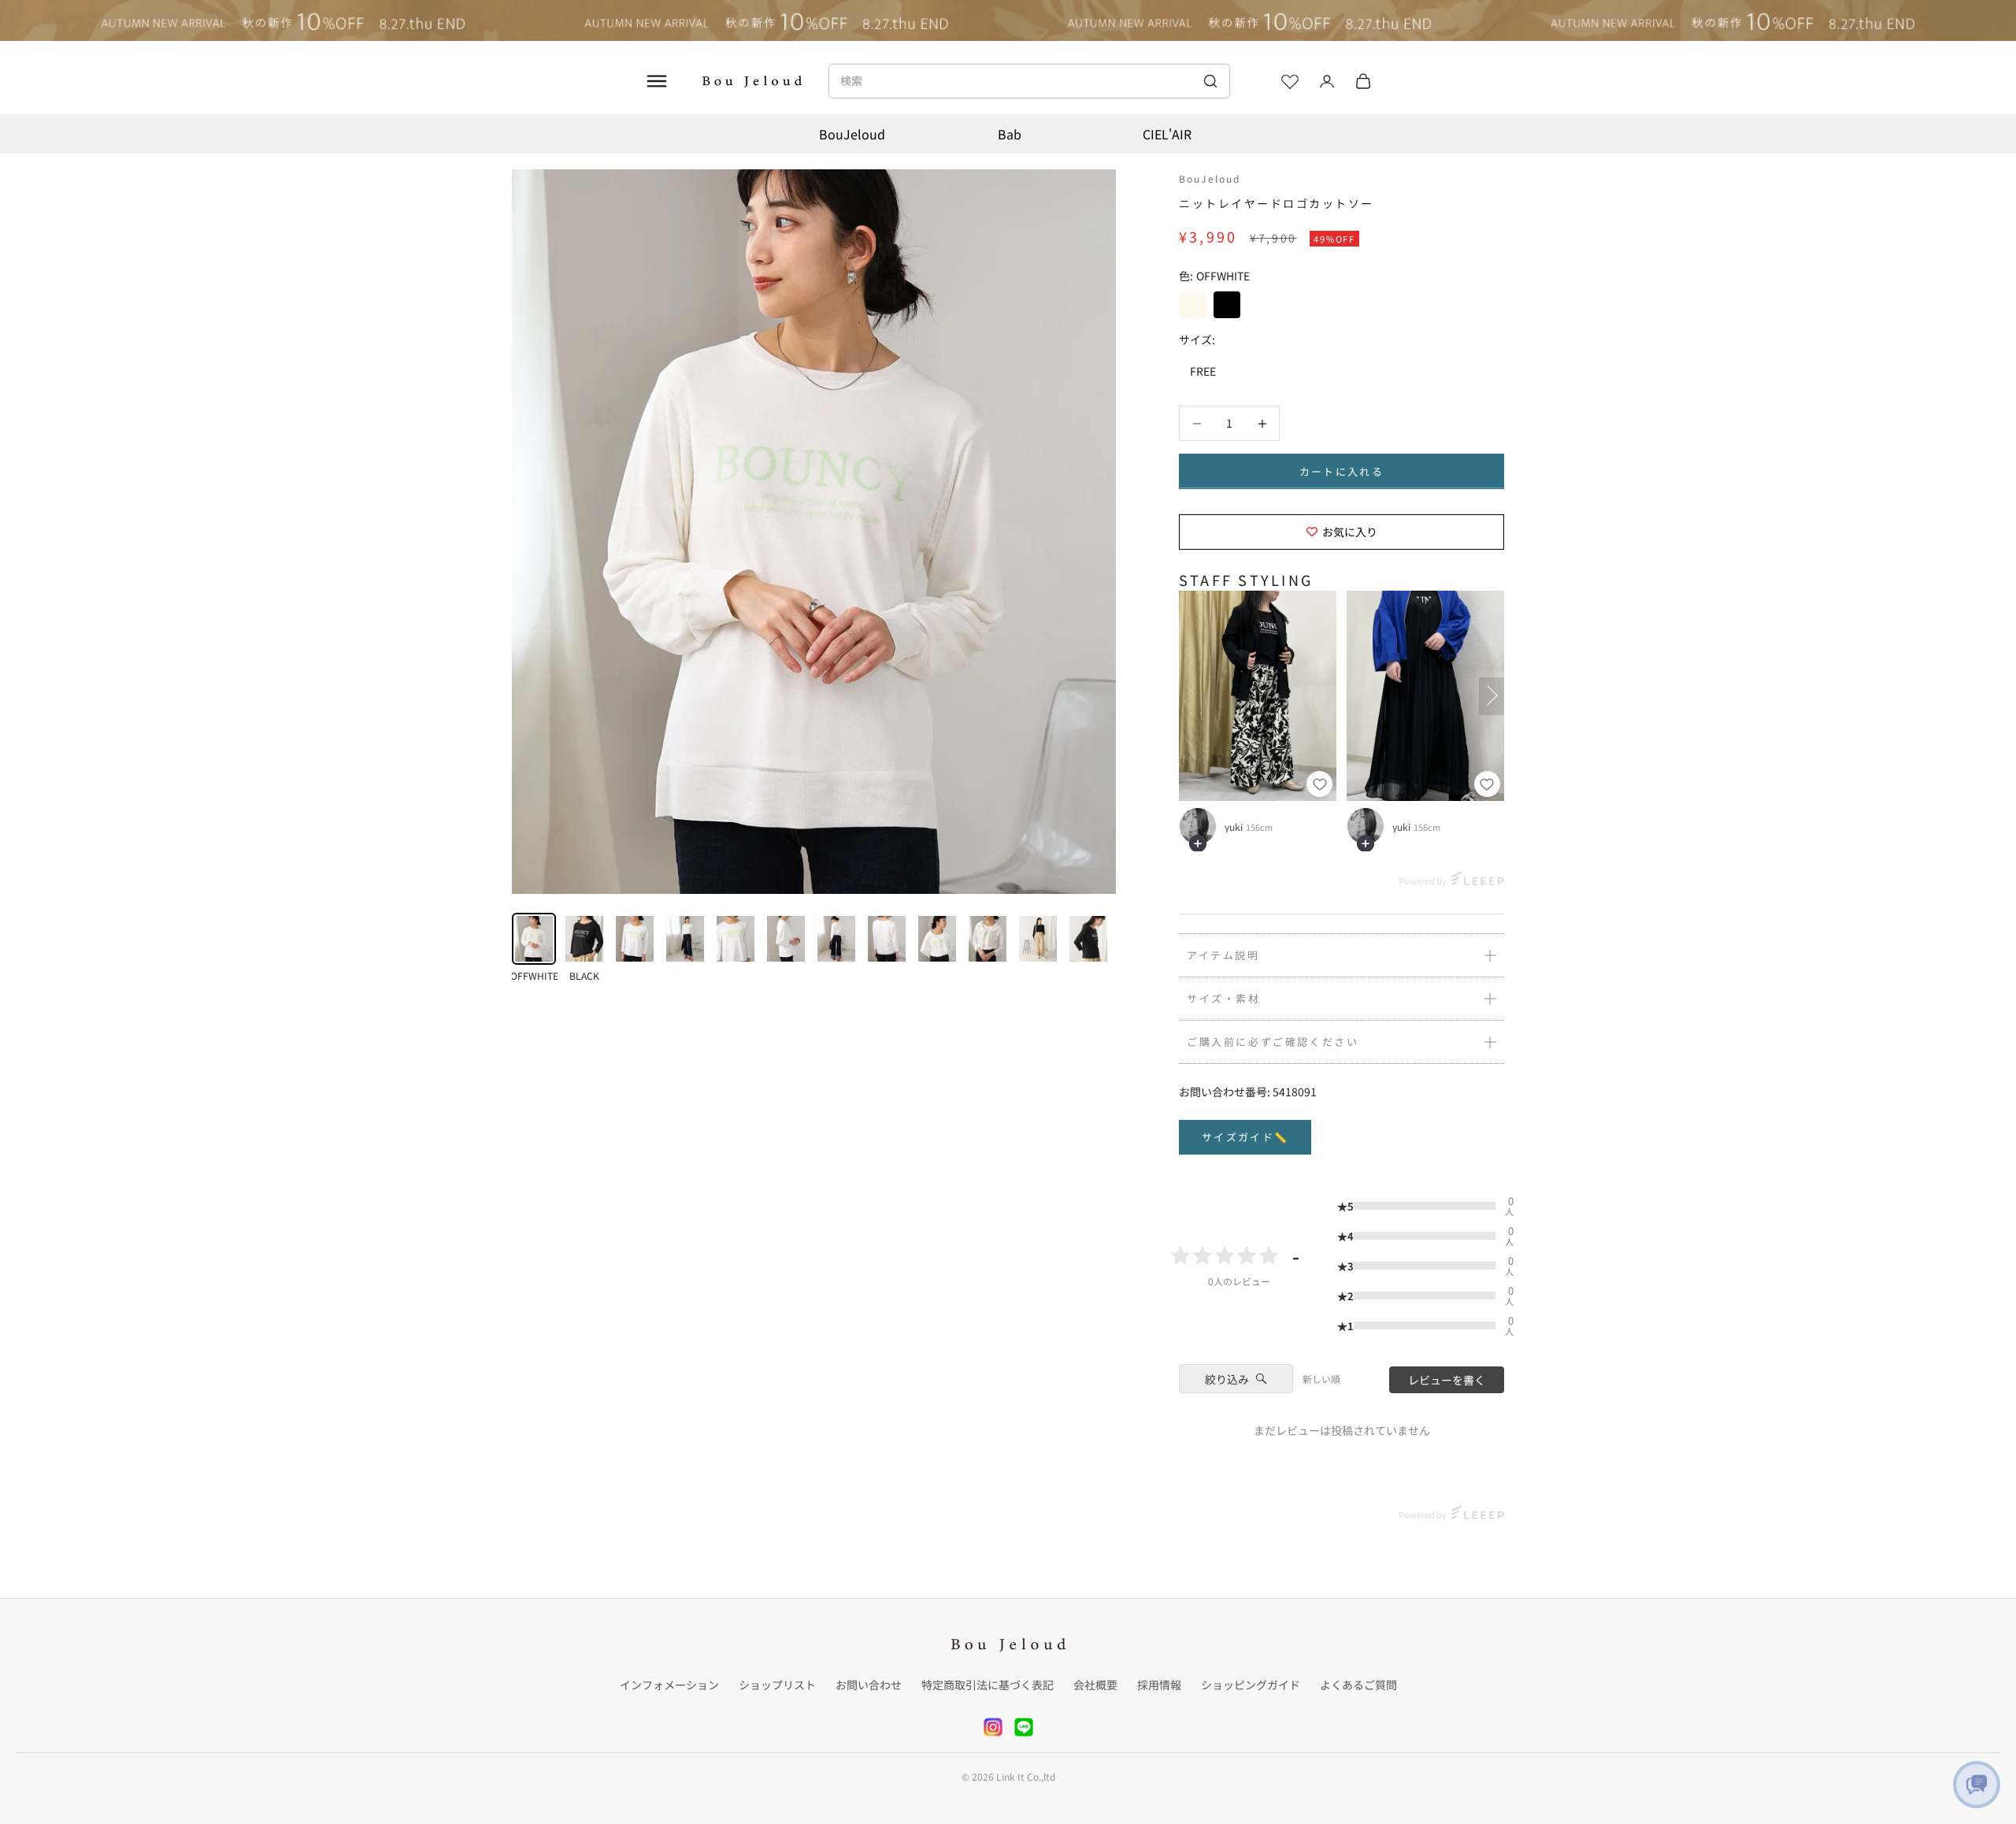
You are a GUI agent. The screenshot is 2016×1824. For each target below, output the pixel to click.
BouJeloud (852, 134)
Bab (1010, 134)
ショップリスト (777, 1685)
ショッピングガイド (1251, 1685)
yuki (1234, 827)
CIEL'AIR (1167, 134)
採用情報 (1159, 1685)
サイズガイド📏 (1245, 1137)
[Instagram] (993, 1727)
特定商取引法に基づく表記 (988, 1685)
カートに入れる (1342, 471)
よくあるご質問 (1358, 1685)
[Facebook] (1024, 1727)
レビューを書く (1447, 1380)
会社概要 (1095, 1685)
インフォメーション (669, 1685)
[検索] (1210, 81)
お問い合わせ (869, 1685)
